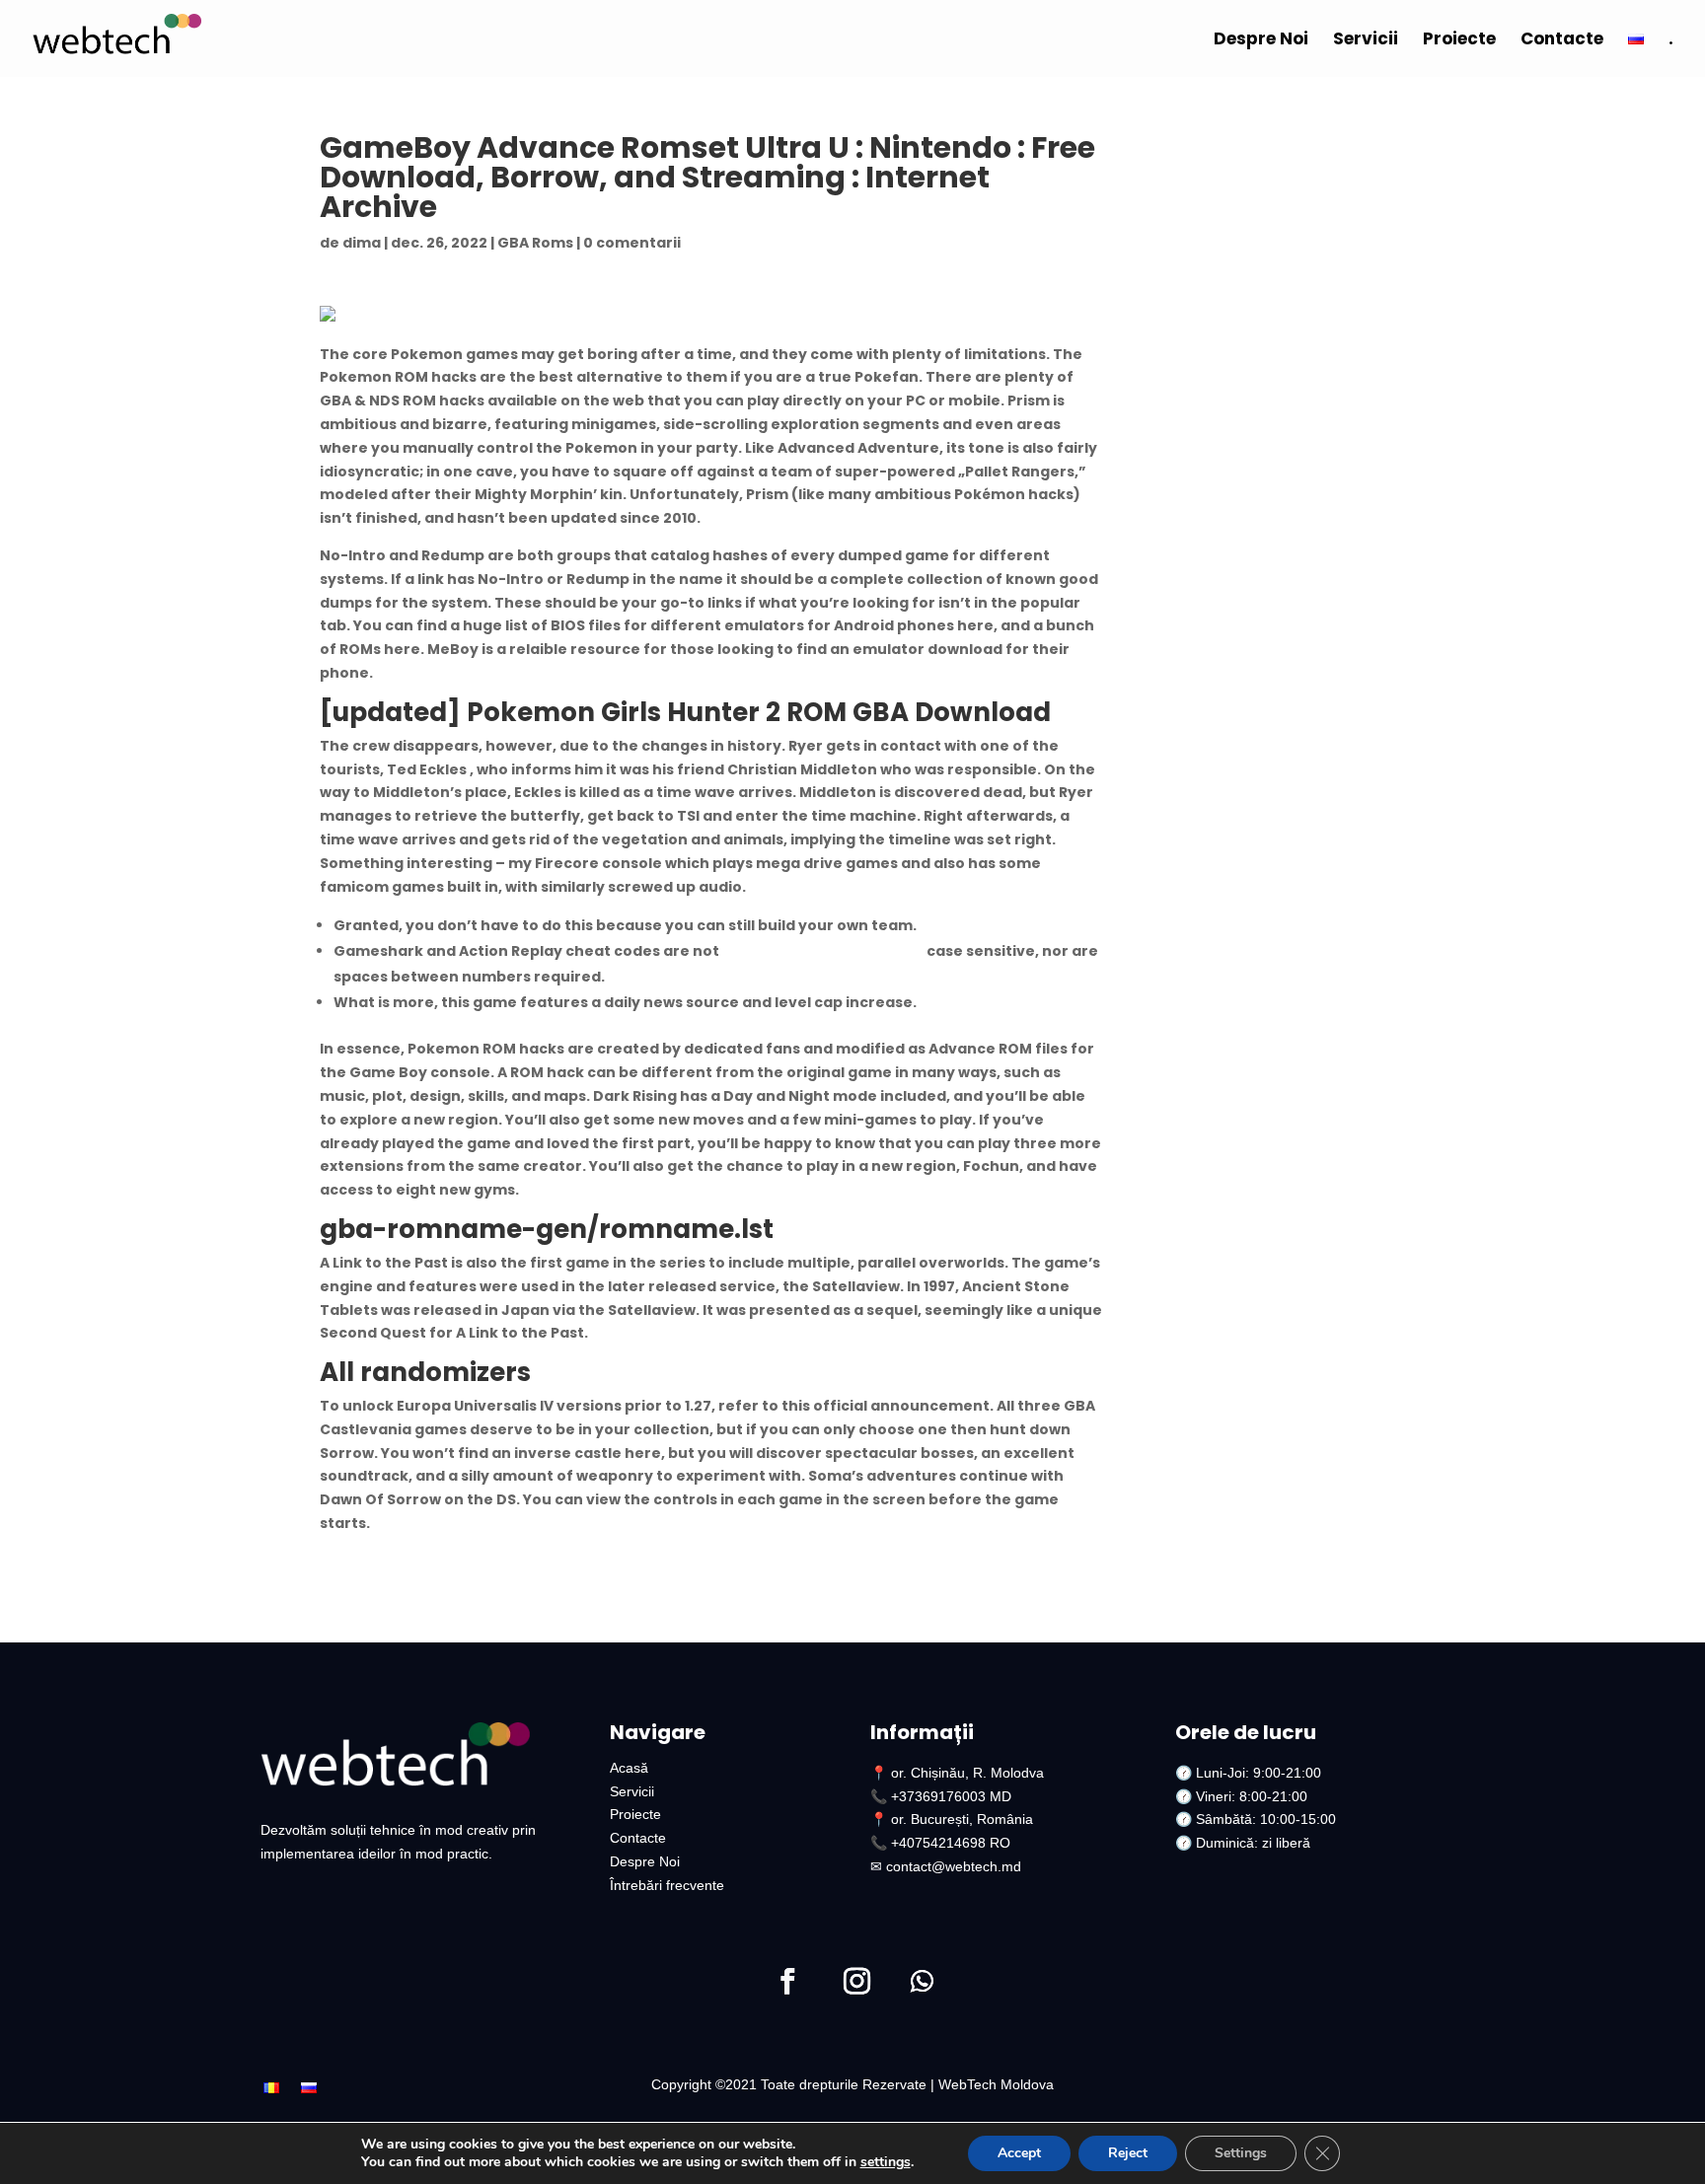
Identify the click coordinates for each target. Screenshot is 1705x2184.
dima (362, 243)
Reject (1128, 2153)
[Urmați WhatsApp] (922, 1982)
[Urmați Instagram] (856, 1982)
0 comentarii (632, 243)
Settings (1241, 2153)
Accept (1019, 2153)
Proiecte (1459, 41)
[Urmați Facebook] (787, 1982)
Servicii (1366, 41)
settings (886, 2162)
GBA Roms (535, 243)
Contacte (1562, 41)
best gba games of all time (823, 951)
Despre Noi (1261, 41)
